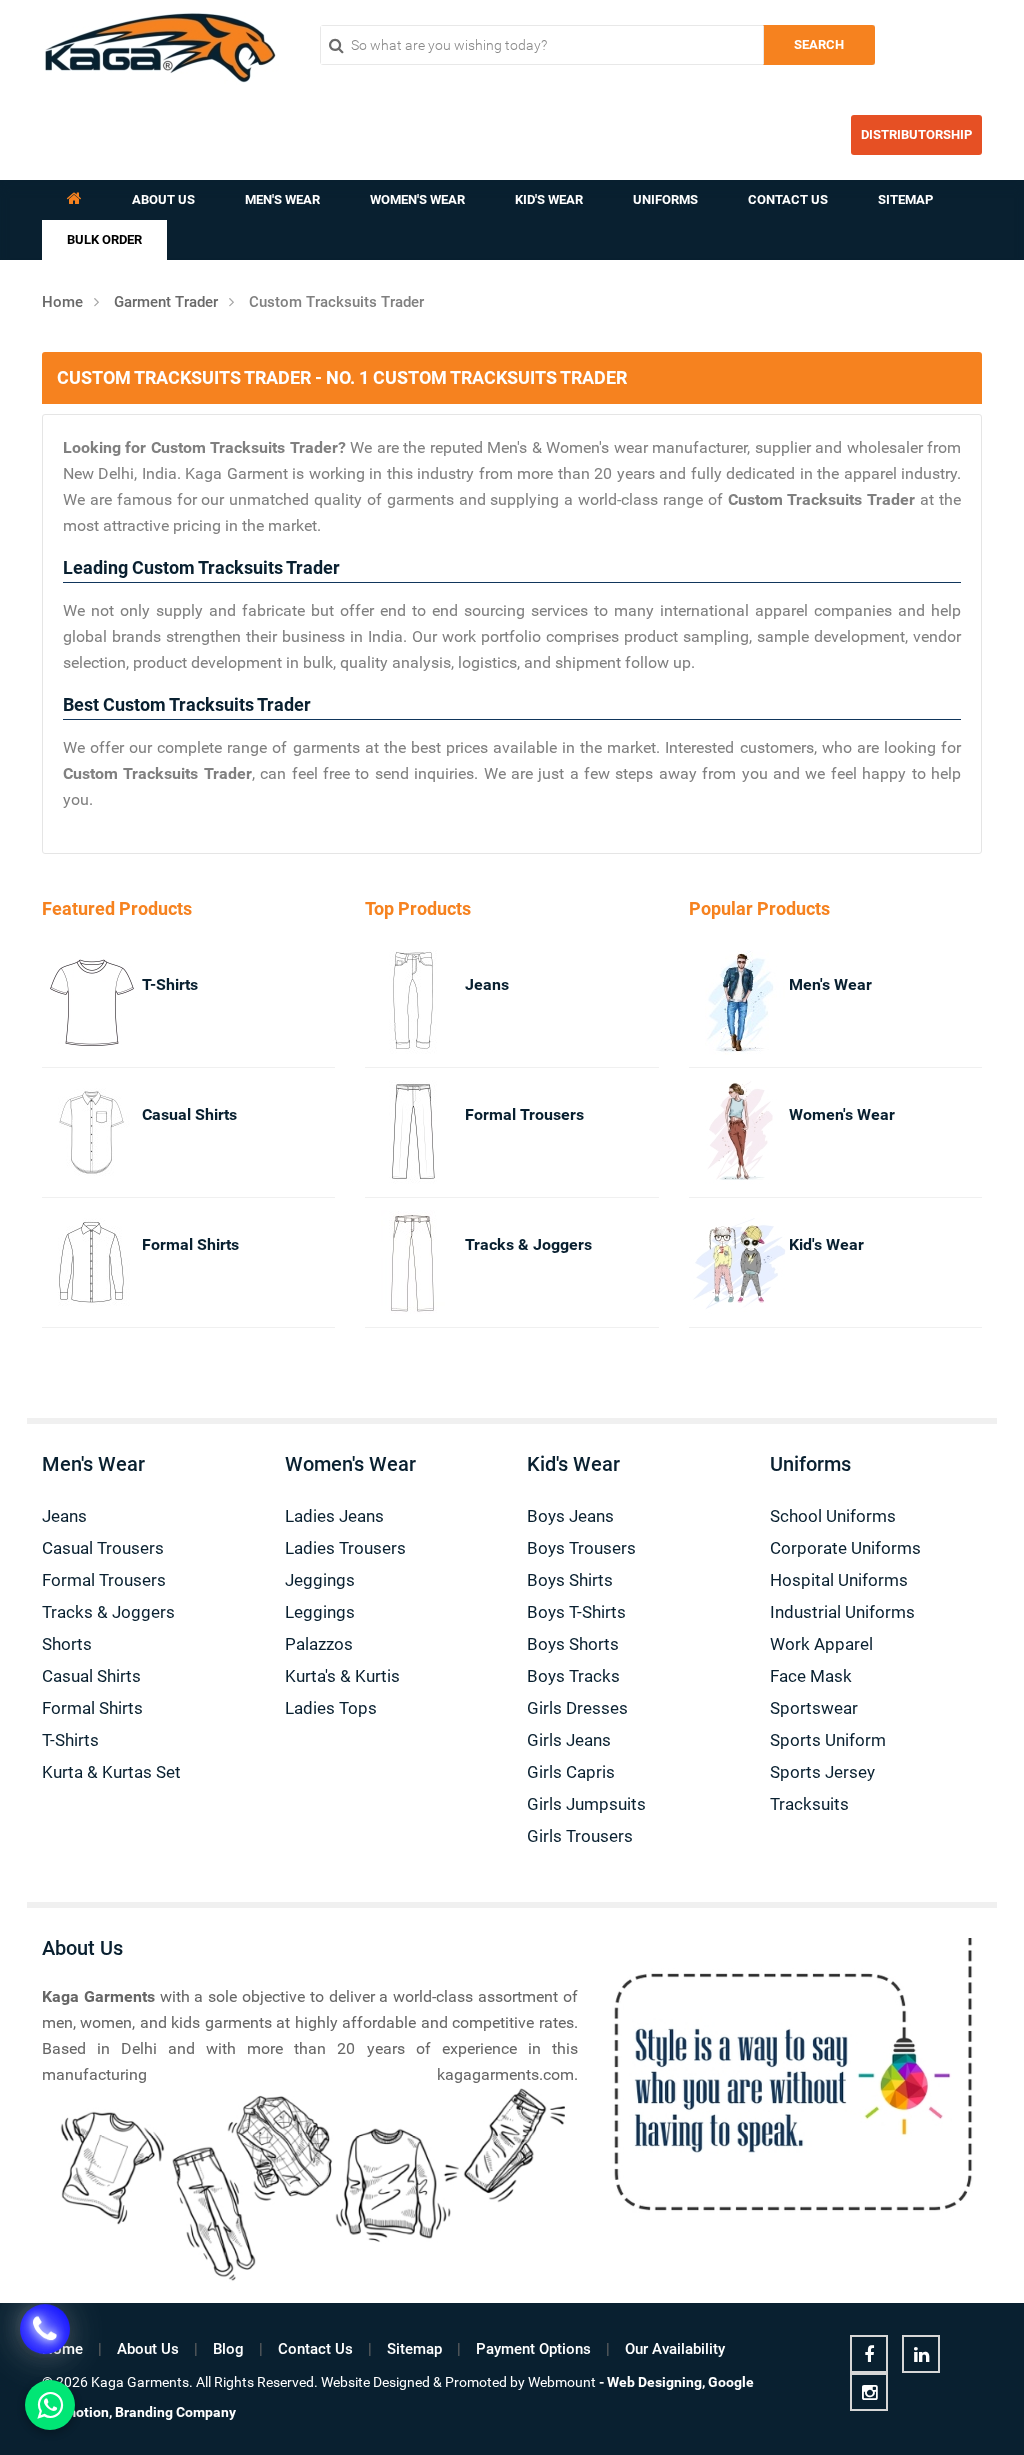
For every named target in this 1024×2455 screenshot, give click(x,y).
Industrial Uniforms (842, 1612)
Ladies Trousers (345, 1548)
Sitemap (905, 199)
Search (819, 44)
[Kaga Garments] (160, 47)
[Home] (74, 200)
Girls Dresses (577, 1708)
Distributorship (916, 134)
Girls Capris (571, 1772)
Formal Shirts (190, 1244)
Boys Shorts (573, 1644)
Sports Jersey (822, 1772)
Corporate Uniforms (845, 1548)
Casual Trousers (103, 1548)
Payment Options (533, 2349)
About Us (163, 199)
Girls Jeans (569, 1740)
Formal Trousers (524, 1114)
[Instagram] (869, 2392)
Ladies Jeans (334, 1516)
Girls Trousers (580, 1836)
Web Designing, (656, 2382)
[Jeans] (392, 1002)
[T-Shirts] (69, 1002)
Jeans (487, 984)
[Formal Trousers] (392, 1132)
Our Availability (675, 2349)
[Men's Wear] (716, 1002)
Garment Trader (166, 302)
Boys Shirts (570, 1580)
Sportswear (814, 1708)
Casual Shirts (189, 1114)
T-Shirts (170, 984)
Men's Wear (282, 199)
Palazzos (319, 1644)
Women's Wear (417, 199)
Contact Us (788, 199)
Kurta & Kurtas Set (111, 1772)
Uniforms (665, 199)
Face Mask (811, 1676)
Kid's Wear (549, 199)
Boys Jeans (570, 1516)
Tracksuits (809, 1804)
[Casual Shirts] (69, 1132)
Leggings (320, 1612)
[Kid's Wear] (716, 1262)
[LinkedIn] (921, 2354)
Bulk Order (104, 239)
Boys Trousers (581, 1548)
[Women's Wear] (716, 1132)
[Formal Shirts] (69, 1262)
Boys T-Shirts (576, 1612)
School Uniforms (833, 1516)
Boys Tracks (573, 1676)
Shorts (67, 1644)
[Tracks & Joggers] (392, 1262)
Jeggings (320, 1580)
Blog (228, 2349)
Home (62, 302)
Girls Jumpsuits (586, 1804)
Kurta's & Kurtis (342, 1676)
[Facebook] (869, 2354)
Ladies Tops (331, 1708)
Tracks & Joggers (528, 1244)
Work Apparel (821, 1644)
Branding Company (175, 2412)
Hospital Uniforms (839, 1580)
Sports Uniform (828, 1740)
